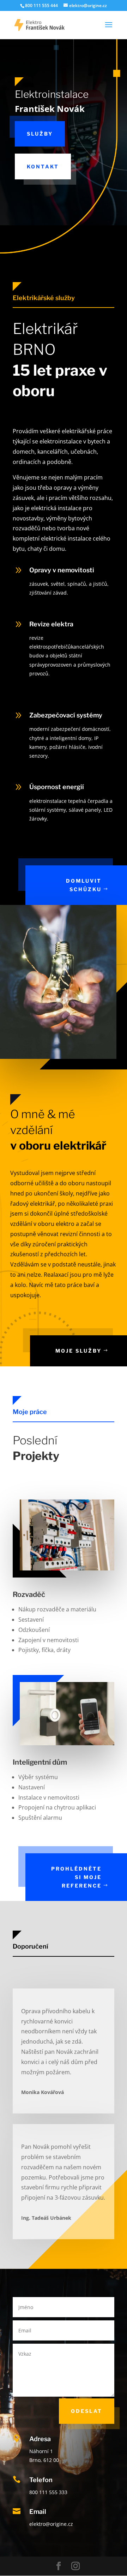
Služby (40, 134)
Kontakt (43, 166)
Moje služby (78, 1351)
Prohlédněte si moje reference (76, 1877)
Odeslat (87, 2411)
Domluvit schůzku (84, 885)
